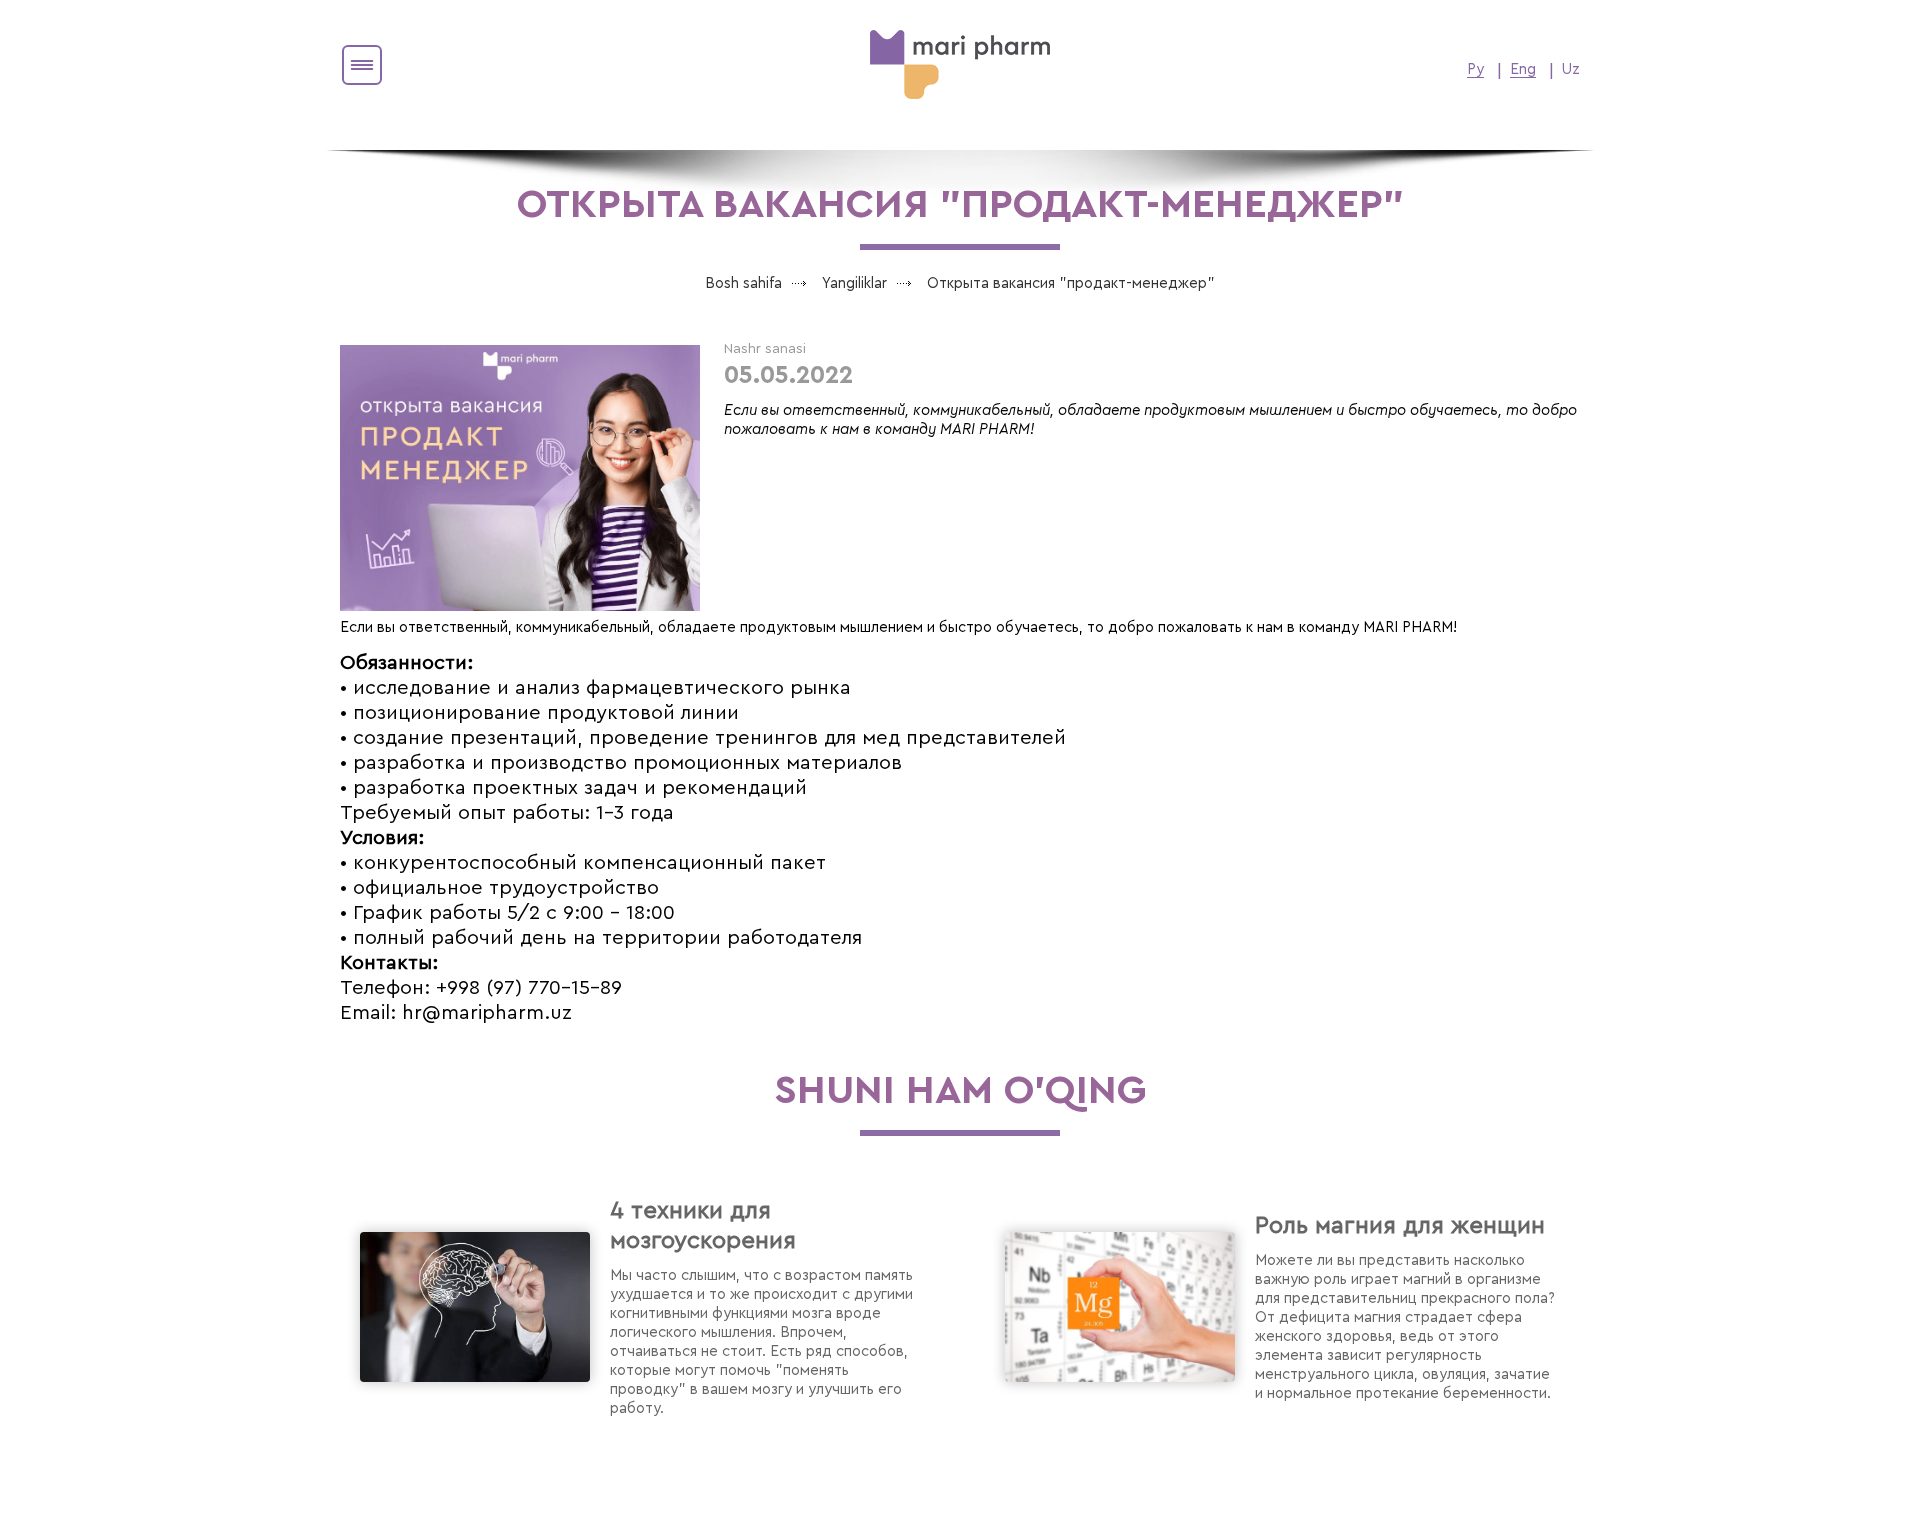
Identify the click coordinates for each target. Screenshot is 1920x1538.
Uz (1571, 69)
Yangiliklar (854, 283)
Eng (1523, 69)
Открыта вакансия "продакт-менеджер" (1071, 283)
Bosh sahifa (743, 283)
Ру (1475, 69)
